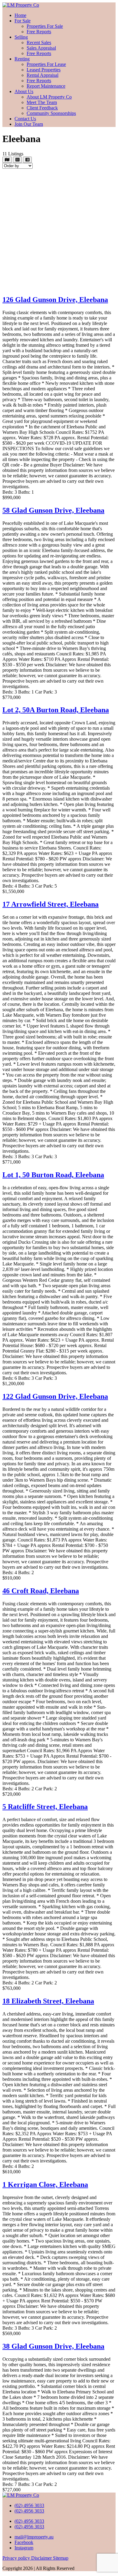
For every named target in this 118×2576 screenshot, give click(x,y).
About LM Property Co (49, 97)
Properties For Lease (46, 64)
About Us (24, 91)
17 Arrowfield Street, (51, 904)
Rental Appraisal (43, 75)
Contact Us (25, 119)
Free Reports (39, 32)
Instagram (24, 2548)
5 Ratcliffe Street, (45, 1807)
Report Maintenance (46, 86)
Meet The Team (42, 102)
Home (20, 15)
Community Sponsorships (51, 113)
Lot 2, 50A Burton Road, (56, 710)
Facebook (24, 2542)
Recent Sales (39, 42)
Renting (22, 59)
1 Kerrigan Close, (45, 2185)
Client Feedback (42, 108)
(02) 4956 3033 (29, 2505)
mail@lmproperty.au (34, 2537)
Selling (21, 37)
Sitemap (61, 2558)
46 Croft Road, (41, 1591)
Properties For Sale (45, 26)
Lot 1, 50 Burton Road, (53, 1175)
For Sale (23, 21)
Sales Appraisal (41, 48)
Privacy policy (17, 2558)
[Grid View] (17, 160)
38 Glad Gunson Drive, (53, 2346)
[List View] (27, 160)
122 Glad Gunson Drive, (55, 1396)
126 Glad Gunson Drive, (55, 300)
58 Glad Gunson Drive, (53, 510)
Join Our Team (29, 124)
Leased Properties (44, 70)
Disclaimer (42, 2558)
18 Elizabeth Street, (48, 2001)
